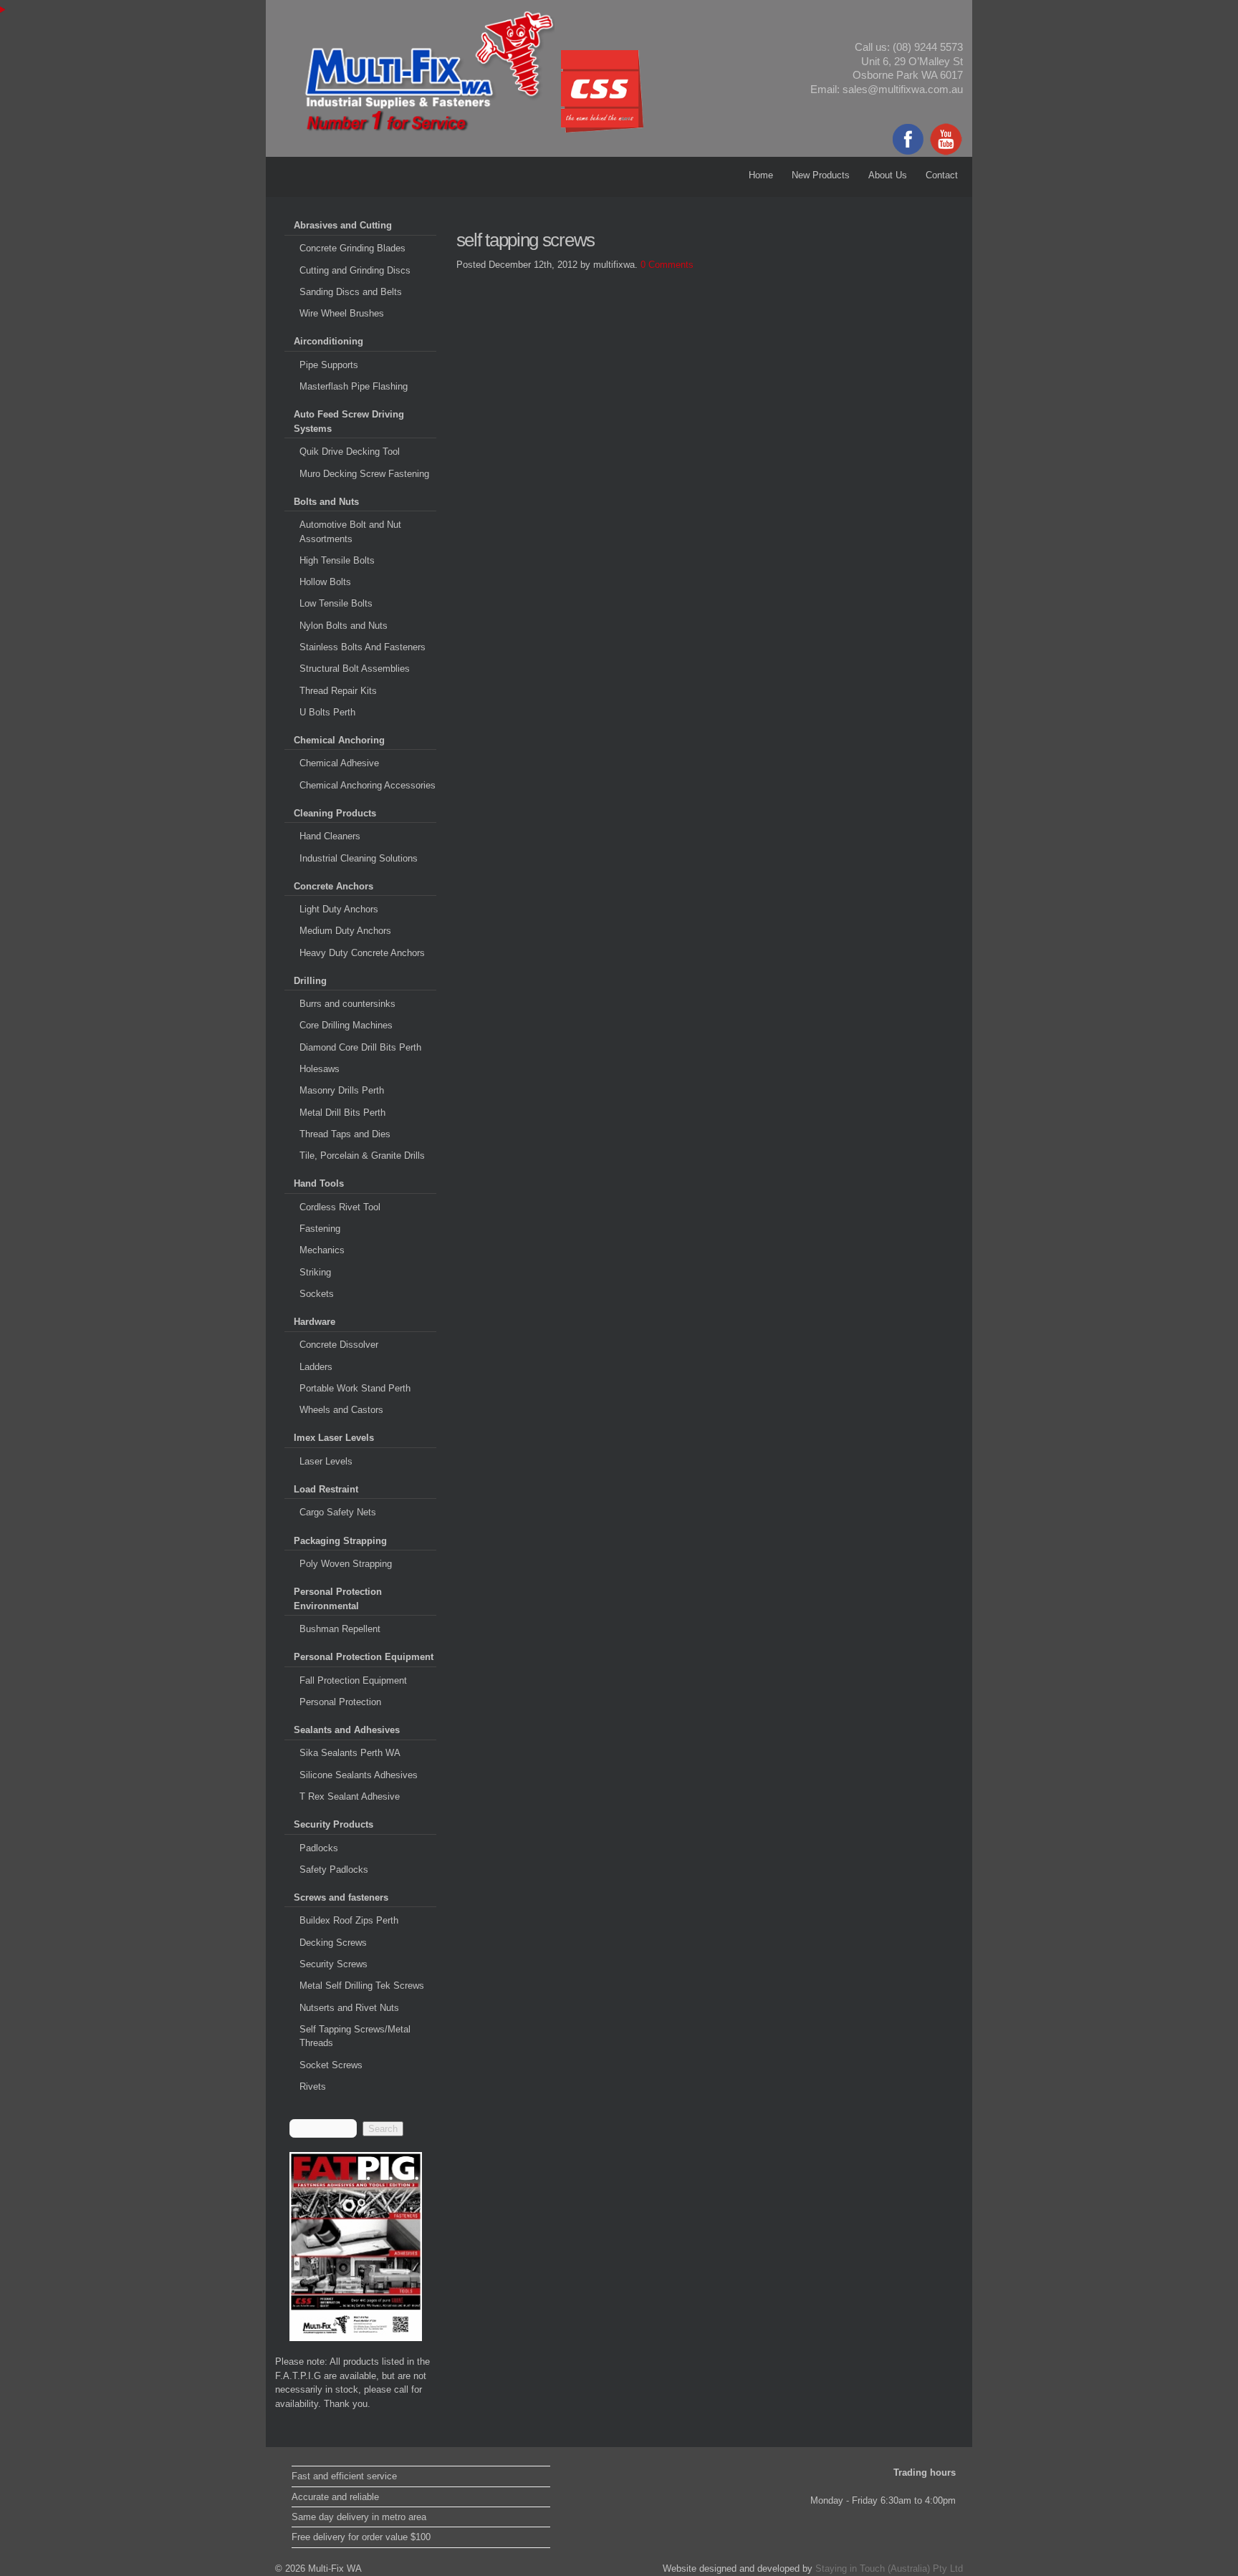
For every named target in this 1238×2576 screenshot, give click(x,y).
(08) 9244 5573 (928, 47)
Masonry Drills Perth (342, 1090)
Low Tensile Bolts (336, 603)
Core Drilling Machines (346, 1025)
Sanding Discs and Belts (351, 292)
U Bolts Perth (327, 712)
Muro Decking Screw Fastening (364, 474)
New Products (821, 175)
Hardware (315, 1322)
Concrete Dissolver (339, 1345)
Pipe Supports (329, 365)
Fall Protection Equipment (353, 1680)
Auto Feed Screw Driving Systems (349, 421)
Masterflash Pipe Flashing (354, 386)
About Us (888, 175)
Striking (315, 1272)
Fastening (320, 1229)
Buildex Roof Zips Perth (349, 1920)
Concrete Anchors (334, 886)
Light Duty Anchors (339, 909)
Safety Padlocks (334, 1870)
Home (761, 175)
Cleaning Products (335, 813)
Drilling (310, 981)
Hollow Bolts (325, 582)
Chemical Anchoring (339, 740)
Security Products (334, 1824)
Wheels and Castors (341, 1410)
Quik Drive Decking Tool (350, 452)
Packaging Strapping (340, 1541)
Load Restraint (326, 1489)
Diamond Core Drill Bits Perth (360, 1047)
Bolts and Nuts (326, 502)
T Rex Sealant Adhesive (350, 1796)
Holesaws (320, 1069)
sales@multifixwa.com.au (903, 90)
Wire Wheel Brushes (342, 313)
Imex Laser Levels (334, 1438)
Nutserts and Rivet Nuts (349, 2008)
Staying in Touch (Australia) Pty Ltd (889, 2568)
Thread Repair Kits (338, 691)
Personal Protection (340, 1702)
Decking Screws (333, 1943)
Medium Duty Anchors (345, 931)
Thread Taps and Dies (345, 1134)
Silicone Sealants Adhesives (359, 1775)
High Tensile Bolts (337, 560)
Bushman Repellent (340, 1629)
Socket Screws (331, 2065)
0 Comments (667, 265)
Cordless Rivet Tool (340, 1207)
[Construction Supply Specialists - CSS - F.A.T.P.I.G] (356, 2247)
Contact (942, 175)
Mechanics (322, 1250)
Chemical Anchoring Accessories (368, 785)
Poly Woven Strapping (346, 1564)
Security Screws (334, 1964)
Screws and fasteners (341, 1897)
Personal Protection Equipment (364, 1657)
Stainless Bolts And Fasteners (363, 647)
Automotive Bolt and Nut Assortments (350, 532)
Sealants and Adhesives (347, 1730)
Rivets (313, 2087)
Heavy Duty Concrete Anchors (362, 953)
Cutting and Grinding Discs (355, 270)
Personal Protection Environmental (338, 1599)
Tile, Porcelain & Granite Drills (362, 1156)
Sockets (317, 1294)
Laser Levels (326, 1461)
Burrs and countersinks (347, 1004)
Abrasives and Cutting (343, 225)
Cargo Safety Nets (338, 1512)
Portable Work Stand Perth (355, 1388)
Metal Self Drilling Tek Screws (362, 1986)
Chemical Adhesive (339, 763)
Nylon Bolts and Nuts (344, 626)
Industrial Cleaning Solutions (359, 858)
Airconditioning (328, 341)
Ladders (316, 1367)
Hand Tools (319, 1183)
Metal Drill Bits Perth (342, 1113)
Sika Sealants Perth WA (350, 1753)
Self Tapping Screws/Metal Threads (355, 2036)
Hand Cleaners (330, 836)
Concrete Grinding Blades (352, 248)
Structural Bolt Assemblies (355, 669)
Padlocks (319, 1848)
